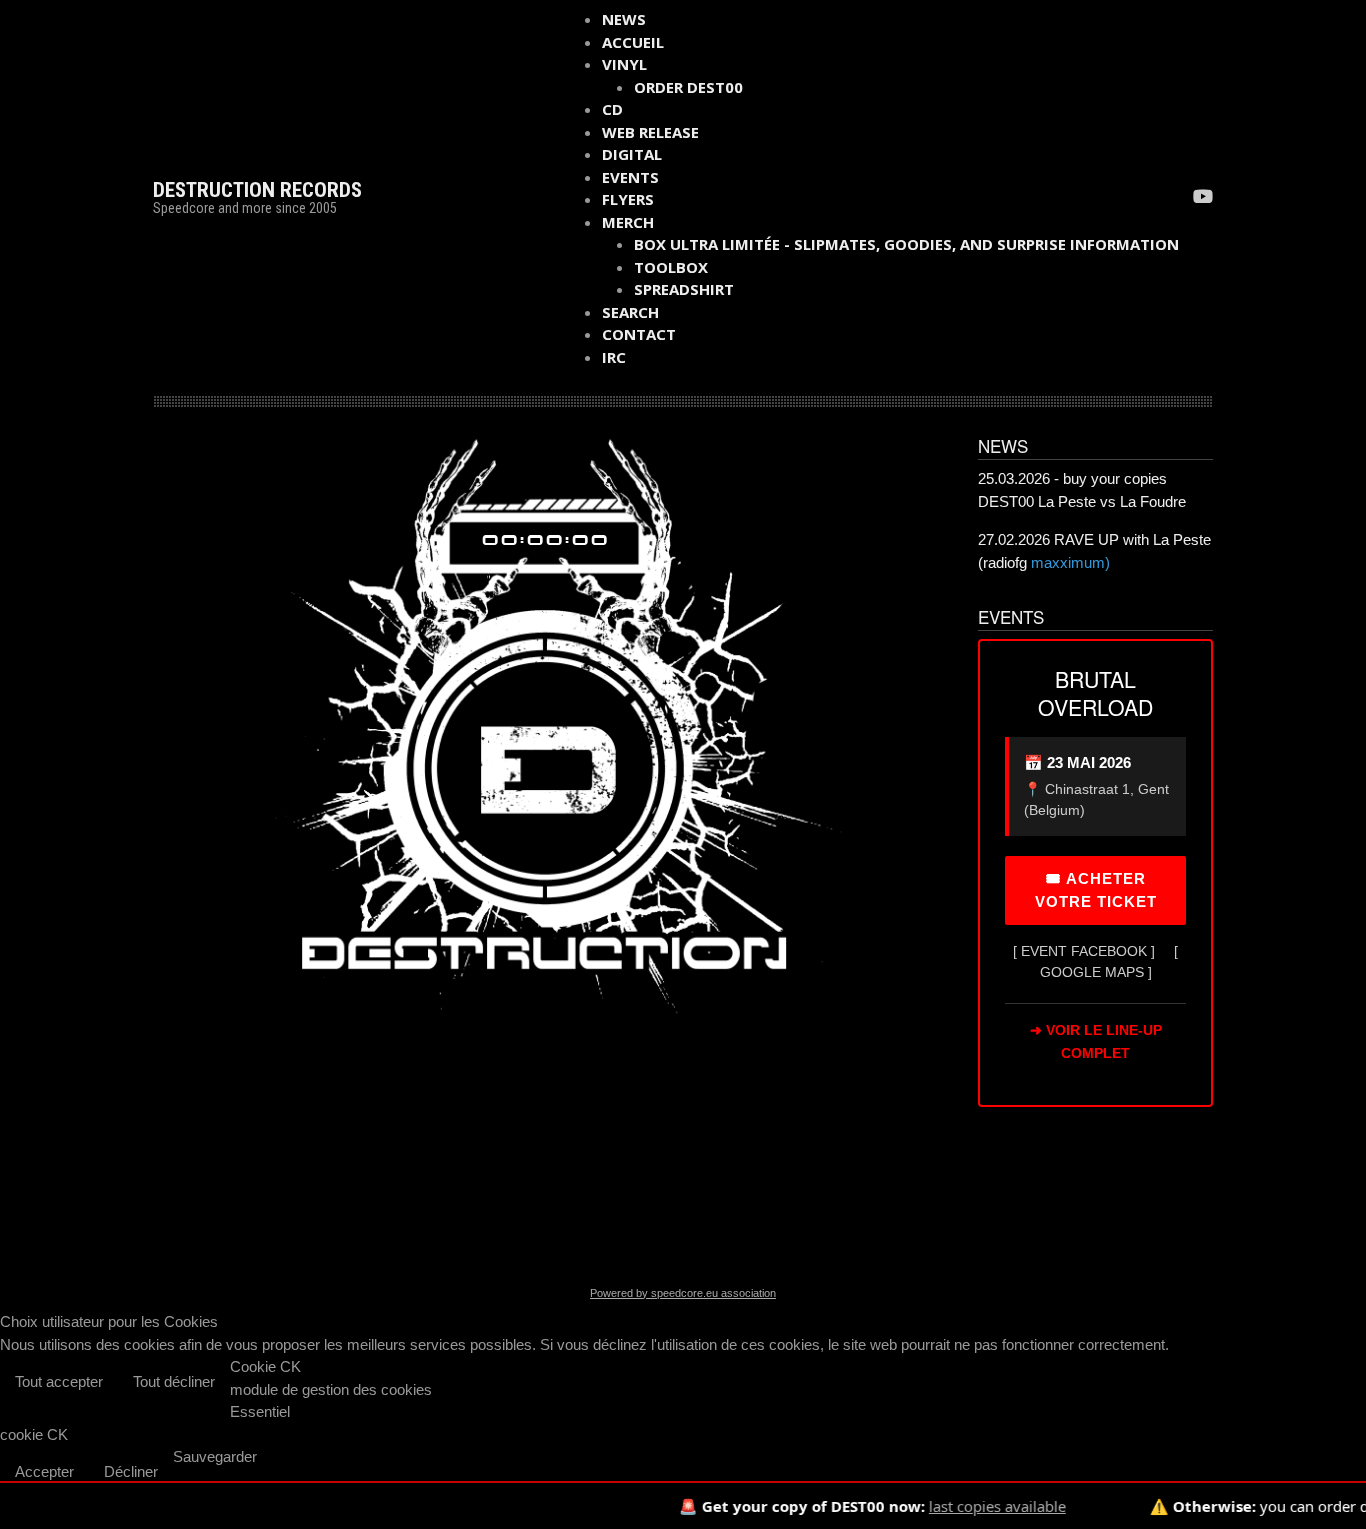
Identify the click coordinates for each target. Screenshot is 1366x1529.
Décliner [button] (131, 1471)
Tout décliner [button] (174, 1381)
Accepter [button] (44, 1471)
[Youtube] (1203, 198)
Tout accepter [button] (59, 1381)
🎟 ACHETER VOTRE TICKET (1096, 890)
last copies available (960, 1506)
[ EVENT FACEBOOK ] (1084, 951)
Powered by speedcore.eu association (683, 1293)
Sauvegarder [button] (215, 1456)
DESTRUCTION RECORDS (257, 190)
